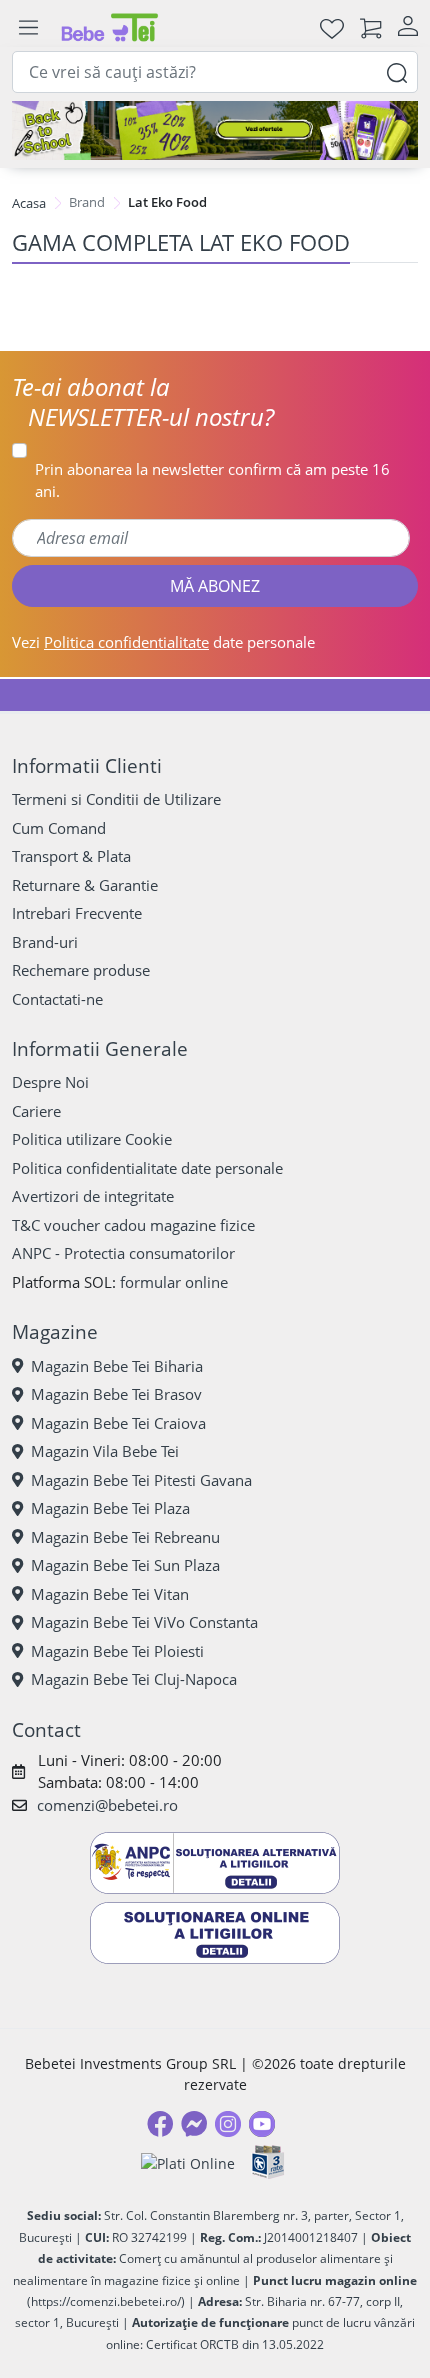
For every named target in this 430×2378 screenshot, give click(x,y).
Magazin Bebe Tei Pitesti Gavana (141, 1480)
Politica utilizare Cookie (92, 1139)
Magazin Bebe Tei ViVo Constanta (144, 1622)
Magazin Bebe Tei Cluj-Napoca (134, 1679)
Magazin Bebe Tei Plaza (110, 1508)
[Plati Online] (188, 2163)
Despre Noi (50, 1082)
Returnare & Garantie (85, 885)
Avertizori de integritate (93, 1196)
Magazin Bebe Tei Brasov (116, 1394)
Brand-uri (45, 942)
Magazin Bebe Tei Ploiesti (117, 1651)
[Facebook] (160, 2124)
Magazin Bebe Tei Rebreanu (125, 1537)
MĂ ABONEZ (215, 586)
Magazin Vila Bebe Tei (105, 1451)
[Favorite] (332, 27)
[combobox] (215, 72)
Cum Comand (59, 828)
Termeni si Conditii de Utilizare (116, 799)
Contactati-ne (57, 999)
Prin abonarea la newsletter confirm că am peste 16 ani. (212, 480)
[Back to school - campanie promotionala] (215, 130)
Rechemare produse (81, 970)
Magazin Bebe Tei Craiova (118, 1423)
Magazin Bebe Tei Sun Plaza (125, 1565)
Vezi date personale (163, 642)
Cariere (36, 1111)
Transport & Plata (71, 856)
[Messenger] (194, 2124)
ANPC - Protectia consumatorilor (123, 1253)
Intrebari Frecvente (77, 913)
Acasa (29, 203)
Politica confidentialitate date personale (147, 1168)
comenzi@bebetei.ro (107, 1805)
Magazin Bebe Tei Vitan (110, 1594)
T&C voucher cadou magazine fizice (133, 1225)
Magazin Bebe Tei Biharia (117, 1366)
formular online (174, 1282)
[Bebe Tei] (110, 27)
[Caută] (397, 71)
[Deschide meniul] (28, 28)
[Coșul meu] (371, 27)
